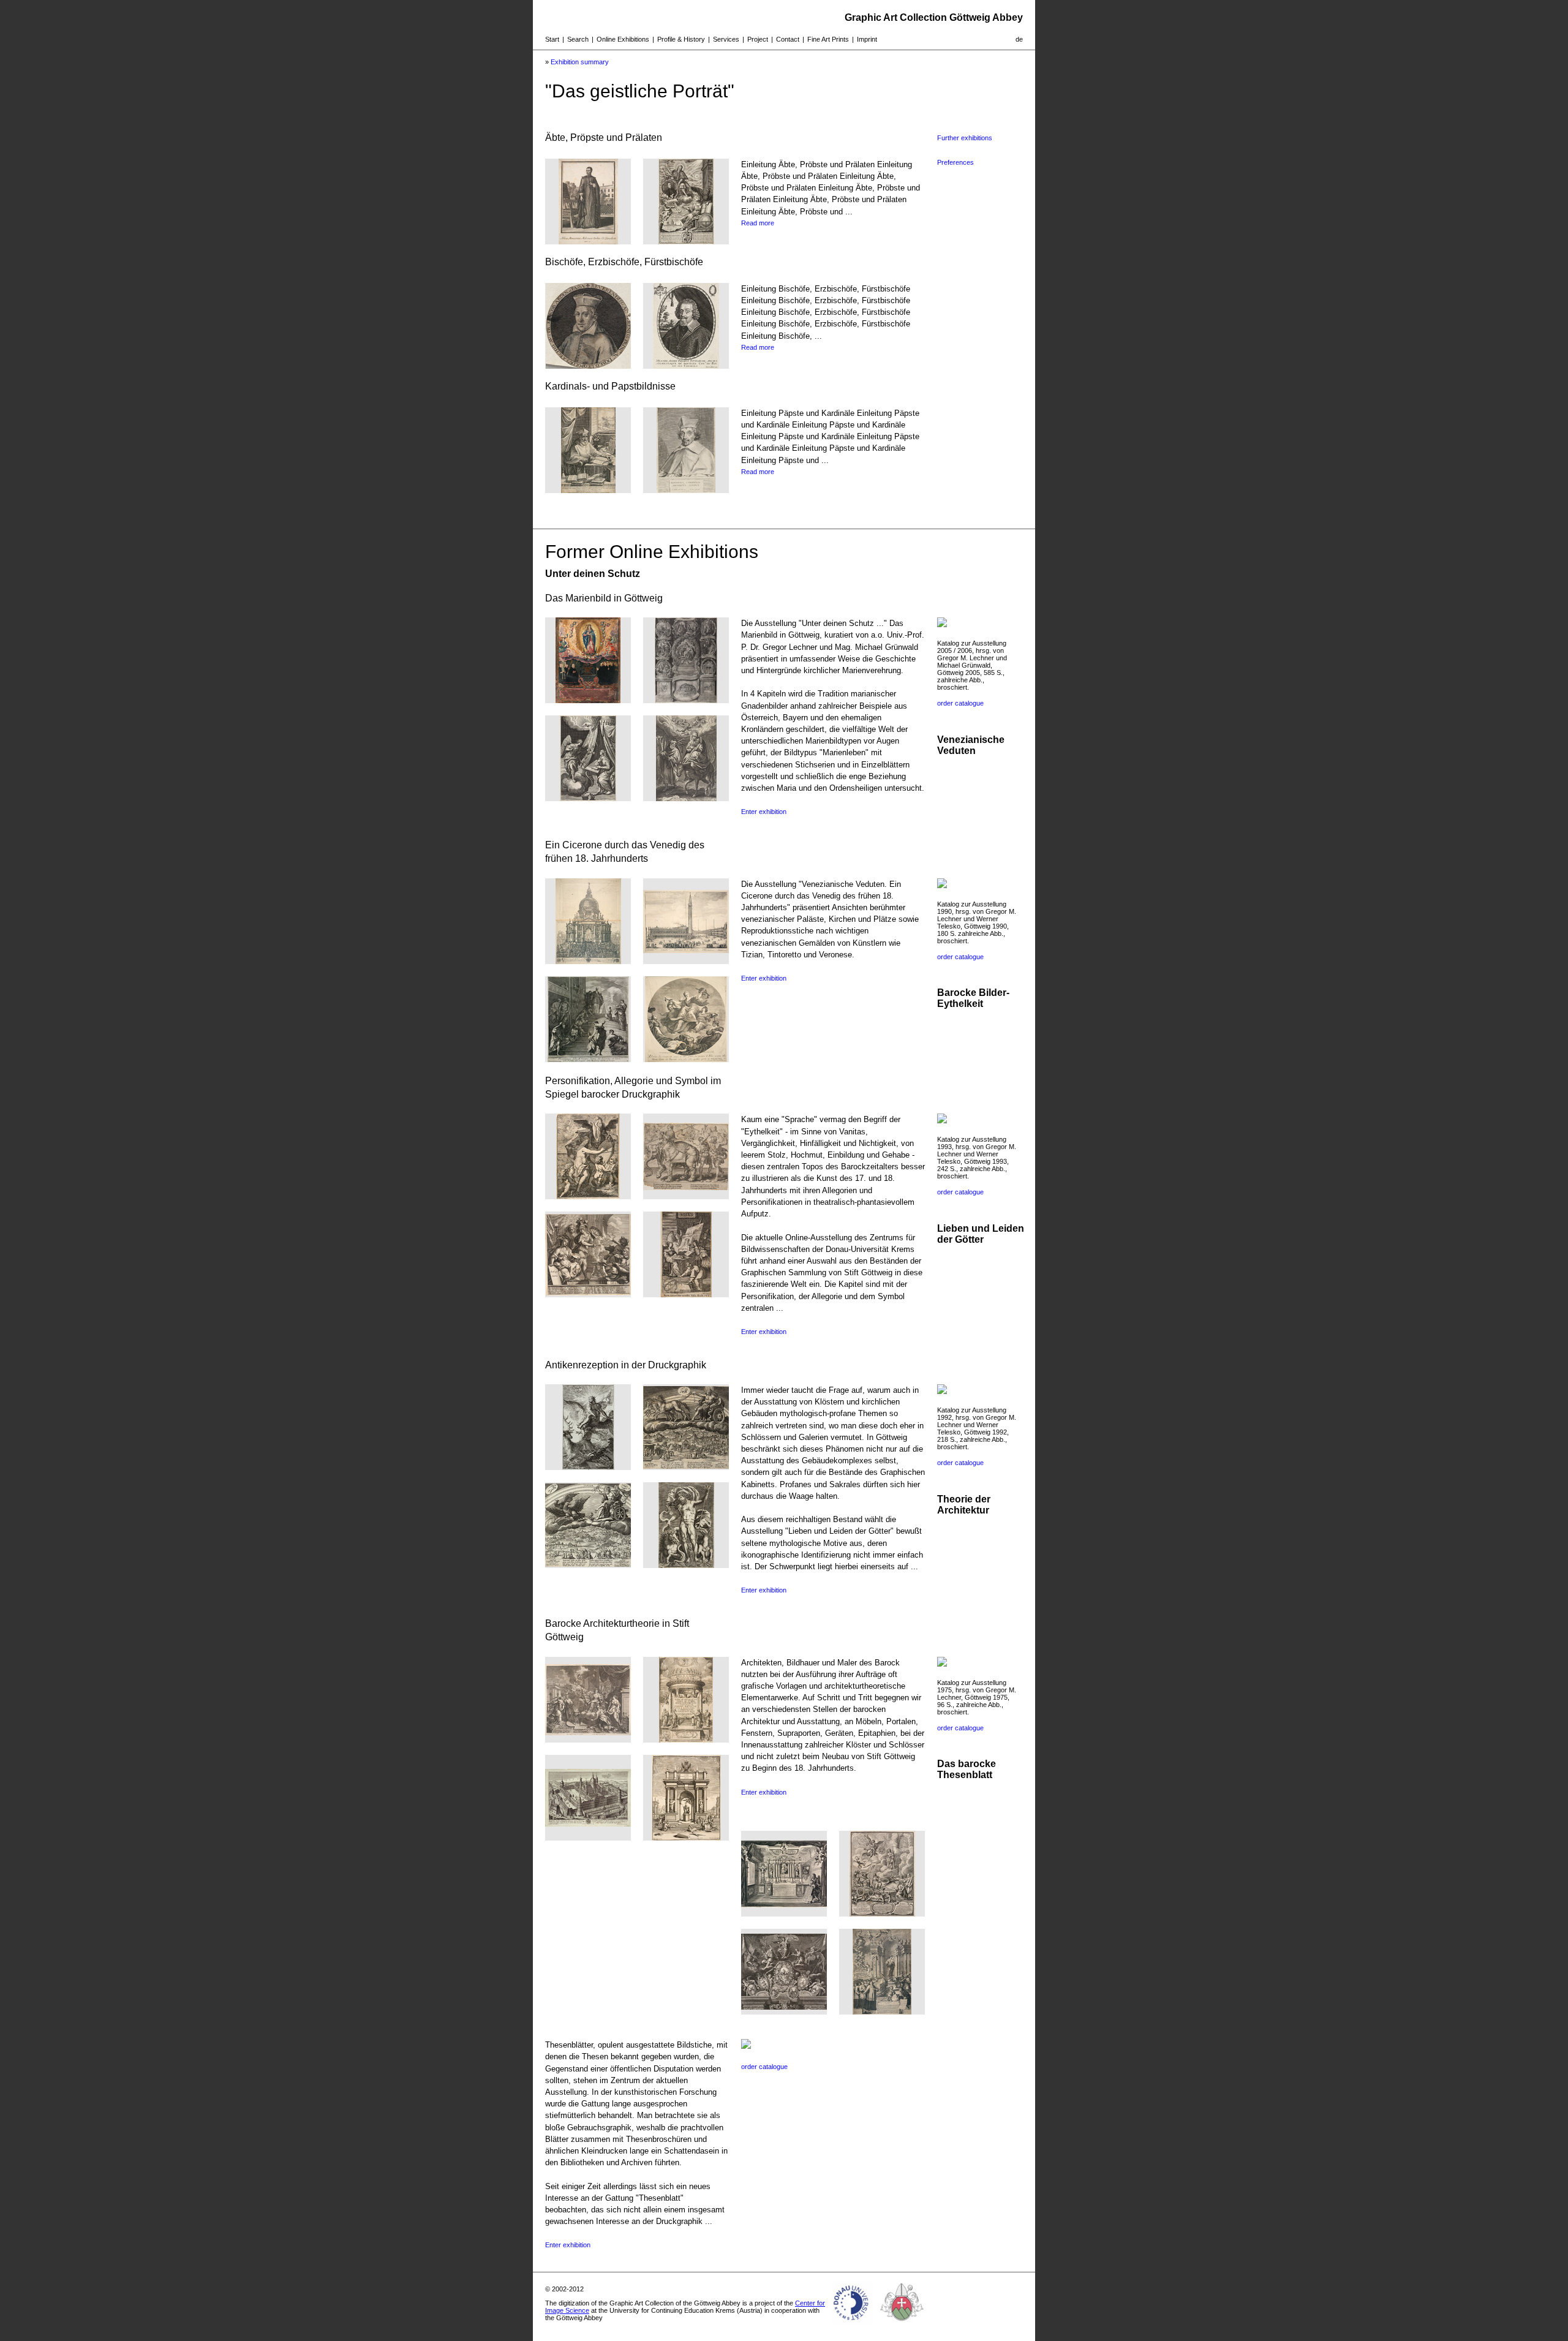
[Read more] (588, 241)
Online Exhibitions (623, 39)
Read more (758, 223)
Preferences (956, 162)
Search (578, 39)
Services (726, 39)
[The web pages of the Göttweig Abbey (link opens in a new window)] (902, 2325)
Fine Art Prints (828, 39)
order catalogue (960, 703)
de (1019, 39)
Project (758, 39)
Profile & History (681, 39)
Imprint (867, 39)
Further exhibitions (965, 138)
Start (552, 39)
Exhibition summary (580, 62)
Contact (788, 39)
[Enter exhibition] (588, 700)
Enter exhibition (764, 812)
